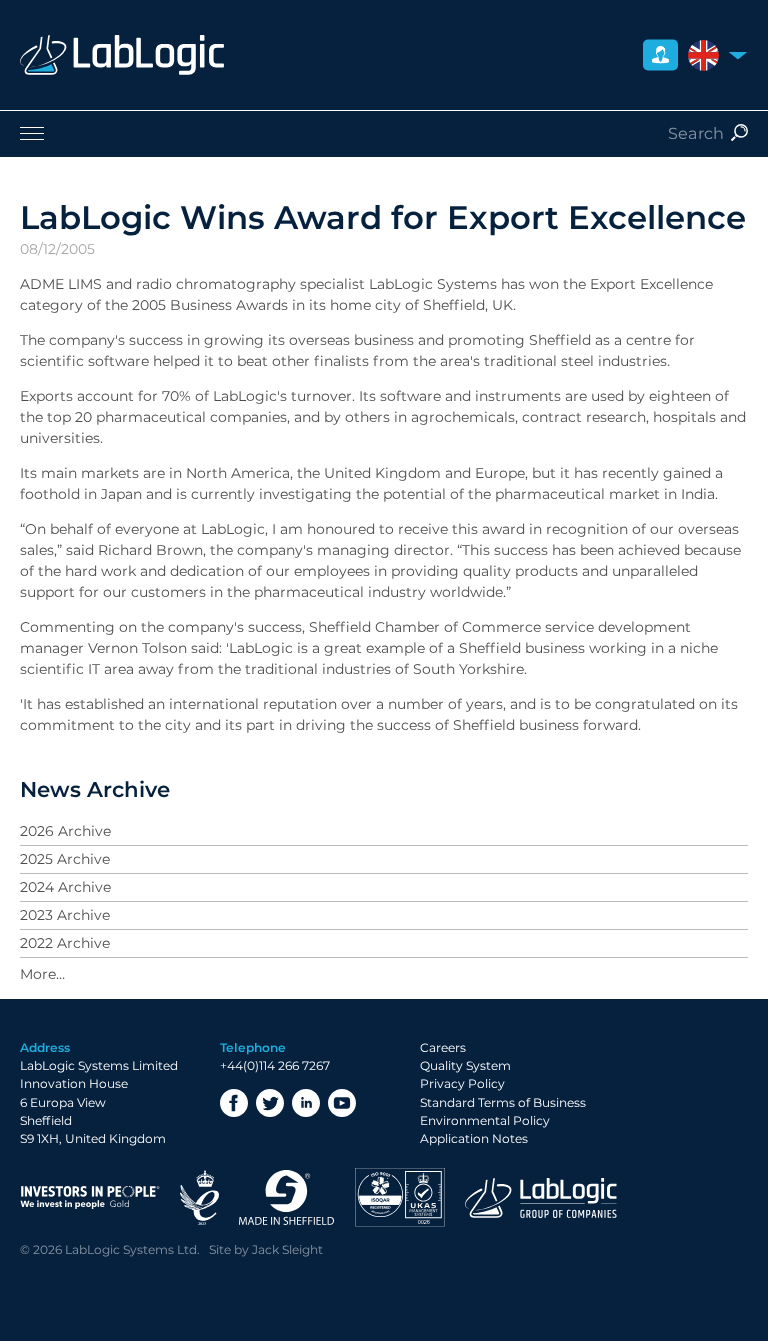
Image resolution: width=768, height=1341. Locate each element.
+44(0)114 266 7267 (275, 1065)
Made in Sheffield (287, 1197)
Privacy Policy (462, 1083)
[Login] (660, 55)
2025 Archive (65, 859)
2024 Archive (65, 887)
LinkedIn (306, 1103)
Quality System (465, 1065)
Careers (443, 1047)
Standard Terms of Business (503, 1102)
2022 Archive (65, 943)
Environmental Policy (485, 1120)
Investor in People (90, 1197)
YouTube (342, 1103)
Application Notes (474, 1138)
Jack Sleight (287, 1249)
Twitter (270, 1103)
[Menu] (384, 133)
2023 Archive (65, 915)
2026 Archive (65, 831)
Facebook (234, 1103)
